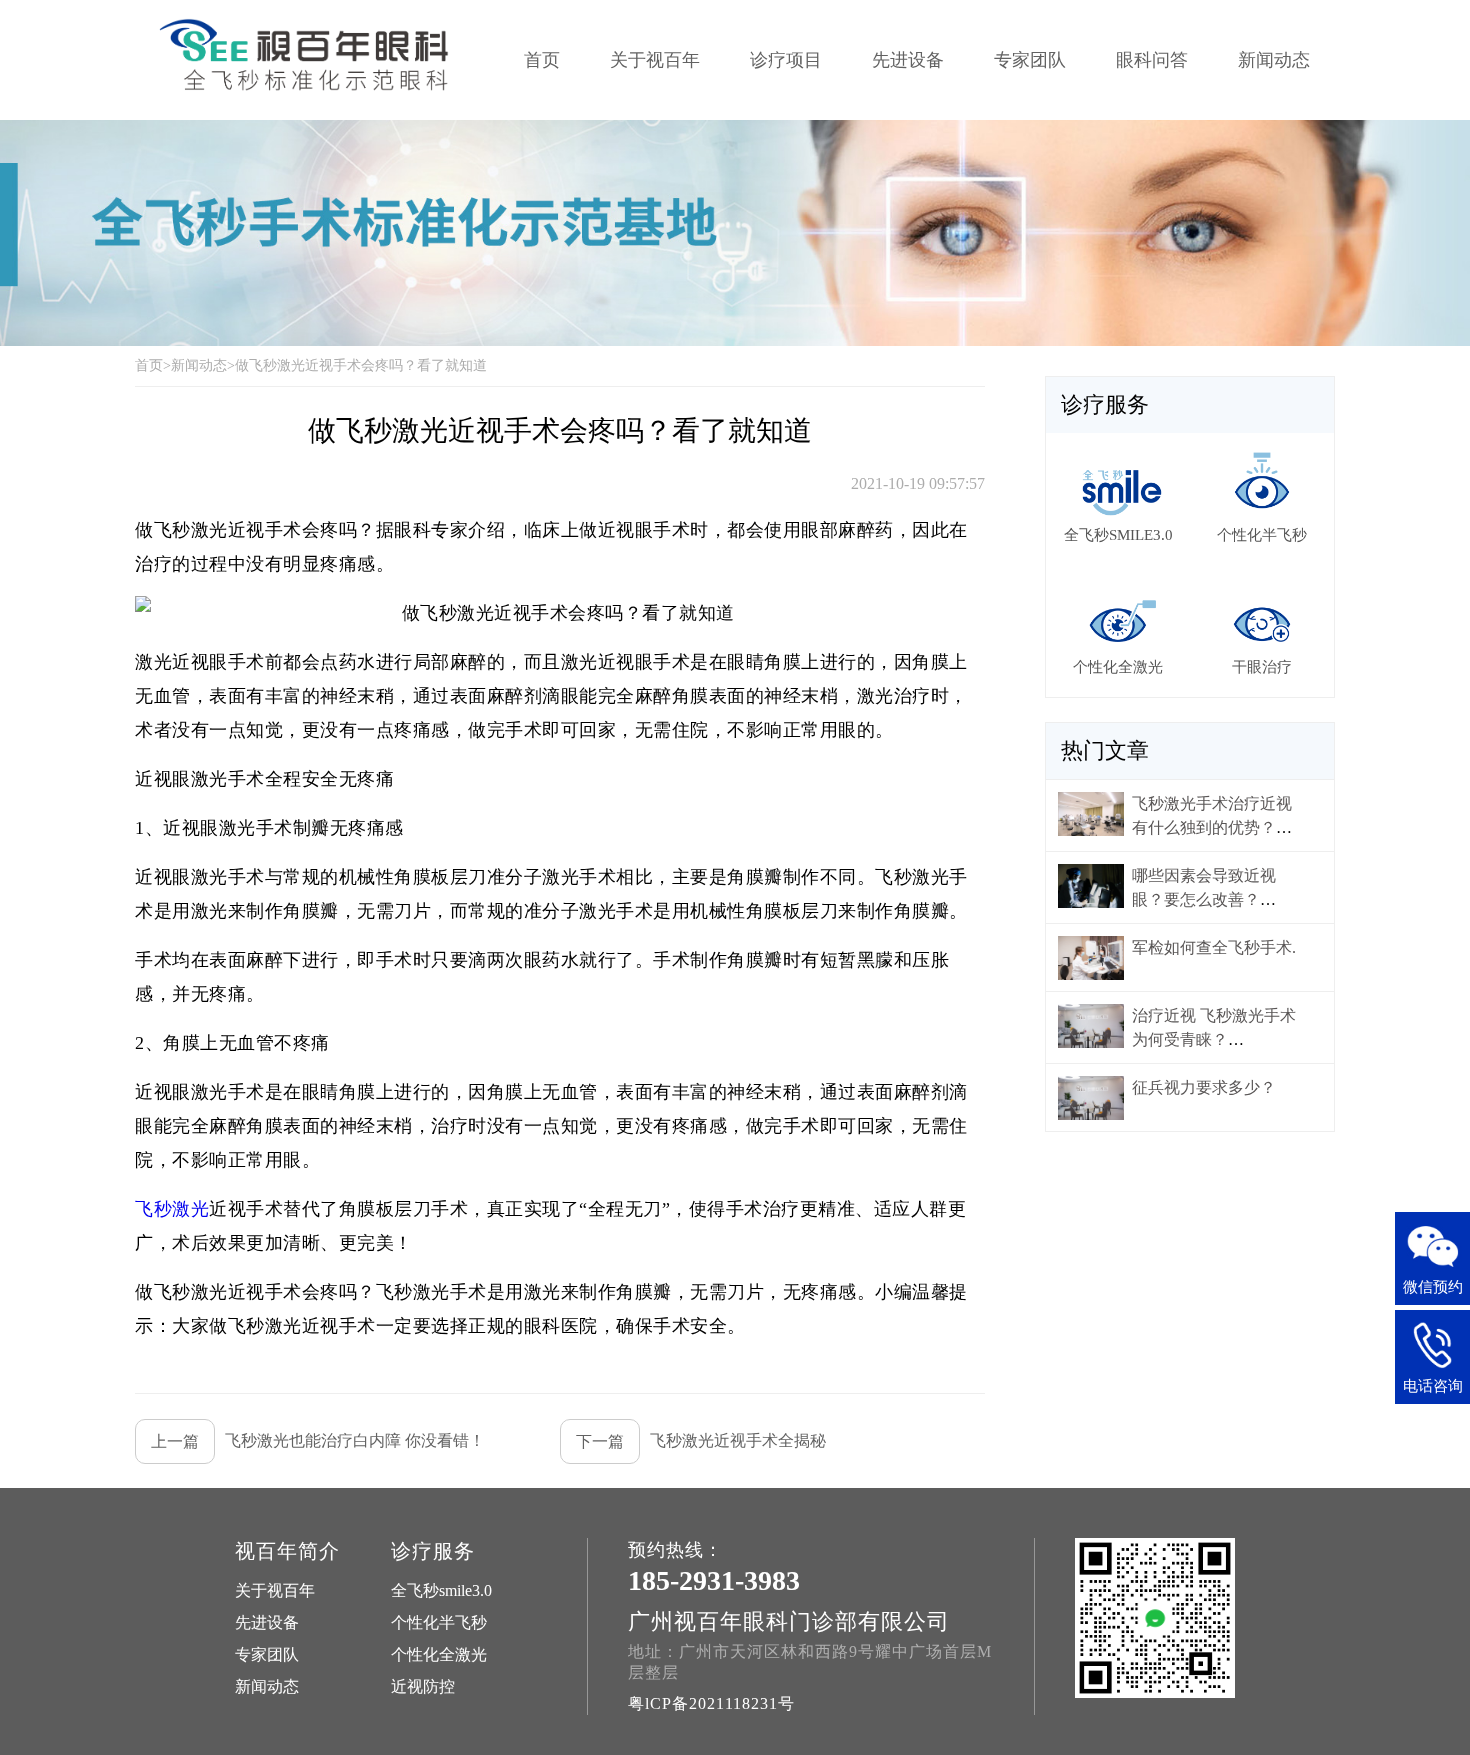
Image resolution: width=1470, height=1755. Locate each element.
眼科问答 (1152, 60)
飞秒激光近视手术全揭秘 (701, 1441)
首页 (542, 60)
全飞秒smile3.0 (441, 1590)
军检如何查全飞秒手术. (1214, 947)
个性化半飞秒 (439, 1622)
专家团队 (1030, 60)
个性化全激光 (439, 1654)
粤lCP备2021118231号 (711, 1703)
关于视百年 (655, 60)
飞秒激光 (172, 1209)
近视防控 (423, 1686)
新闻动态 (1274, 60)
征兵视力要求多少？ (1204, 1087)
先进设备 (908, 60)
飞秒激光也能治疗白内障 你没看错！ (318, 1441)
